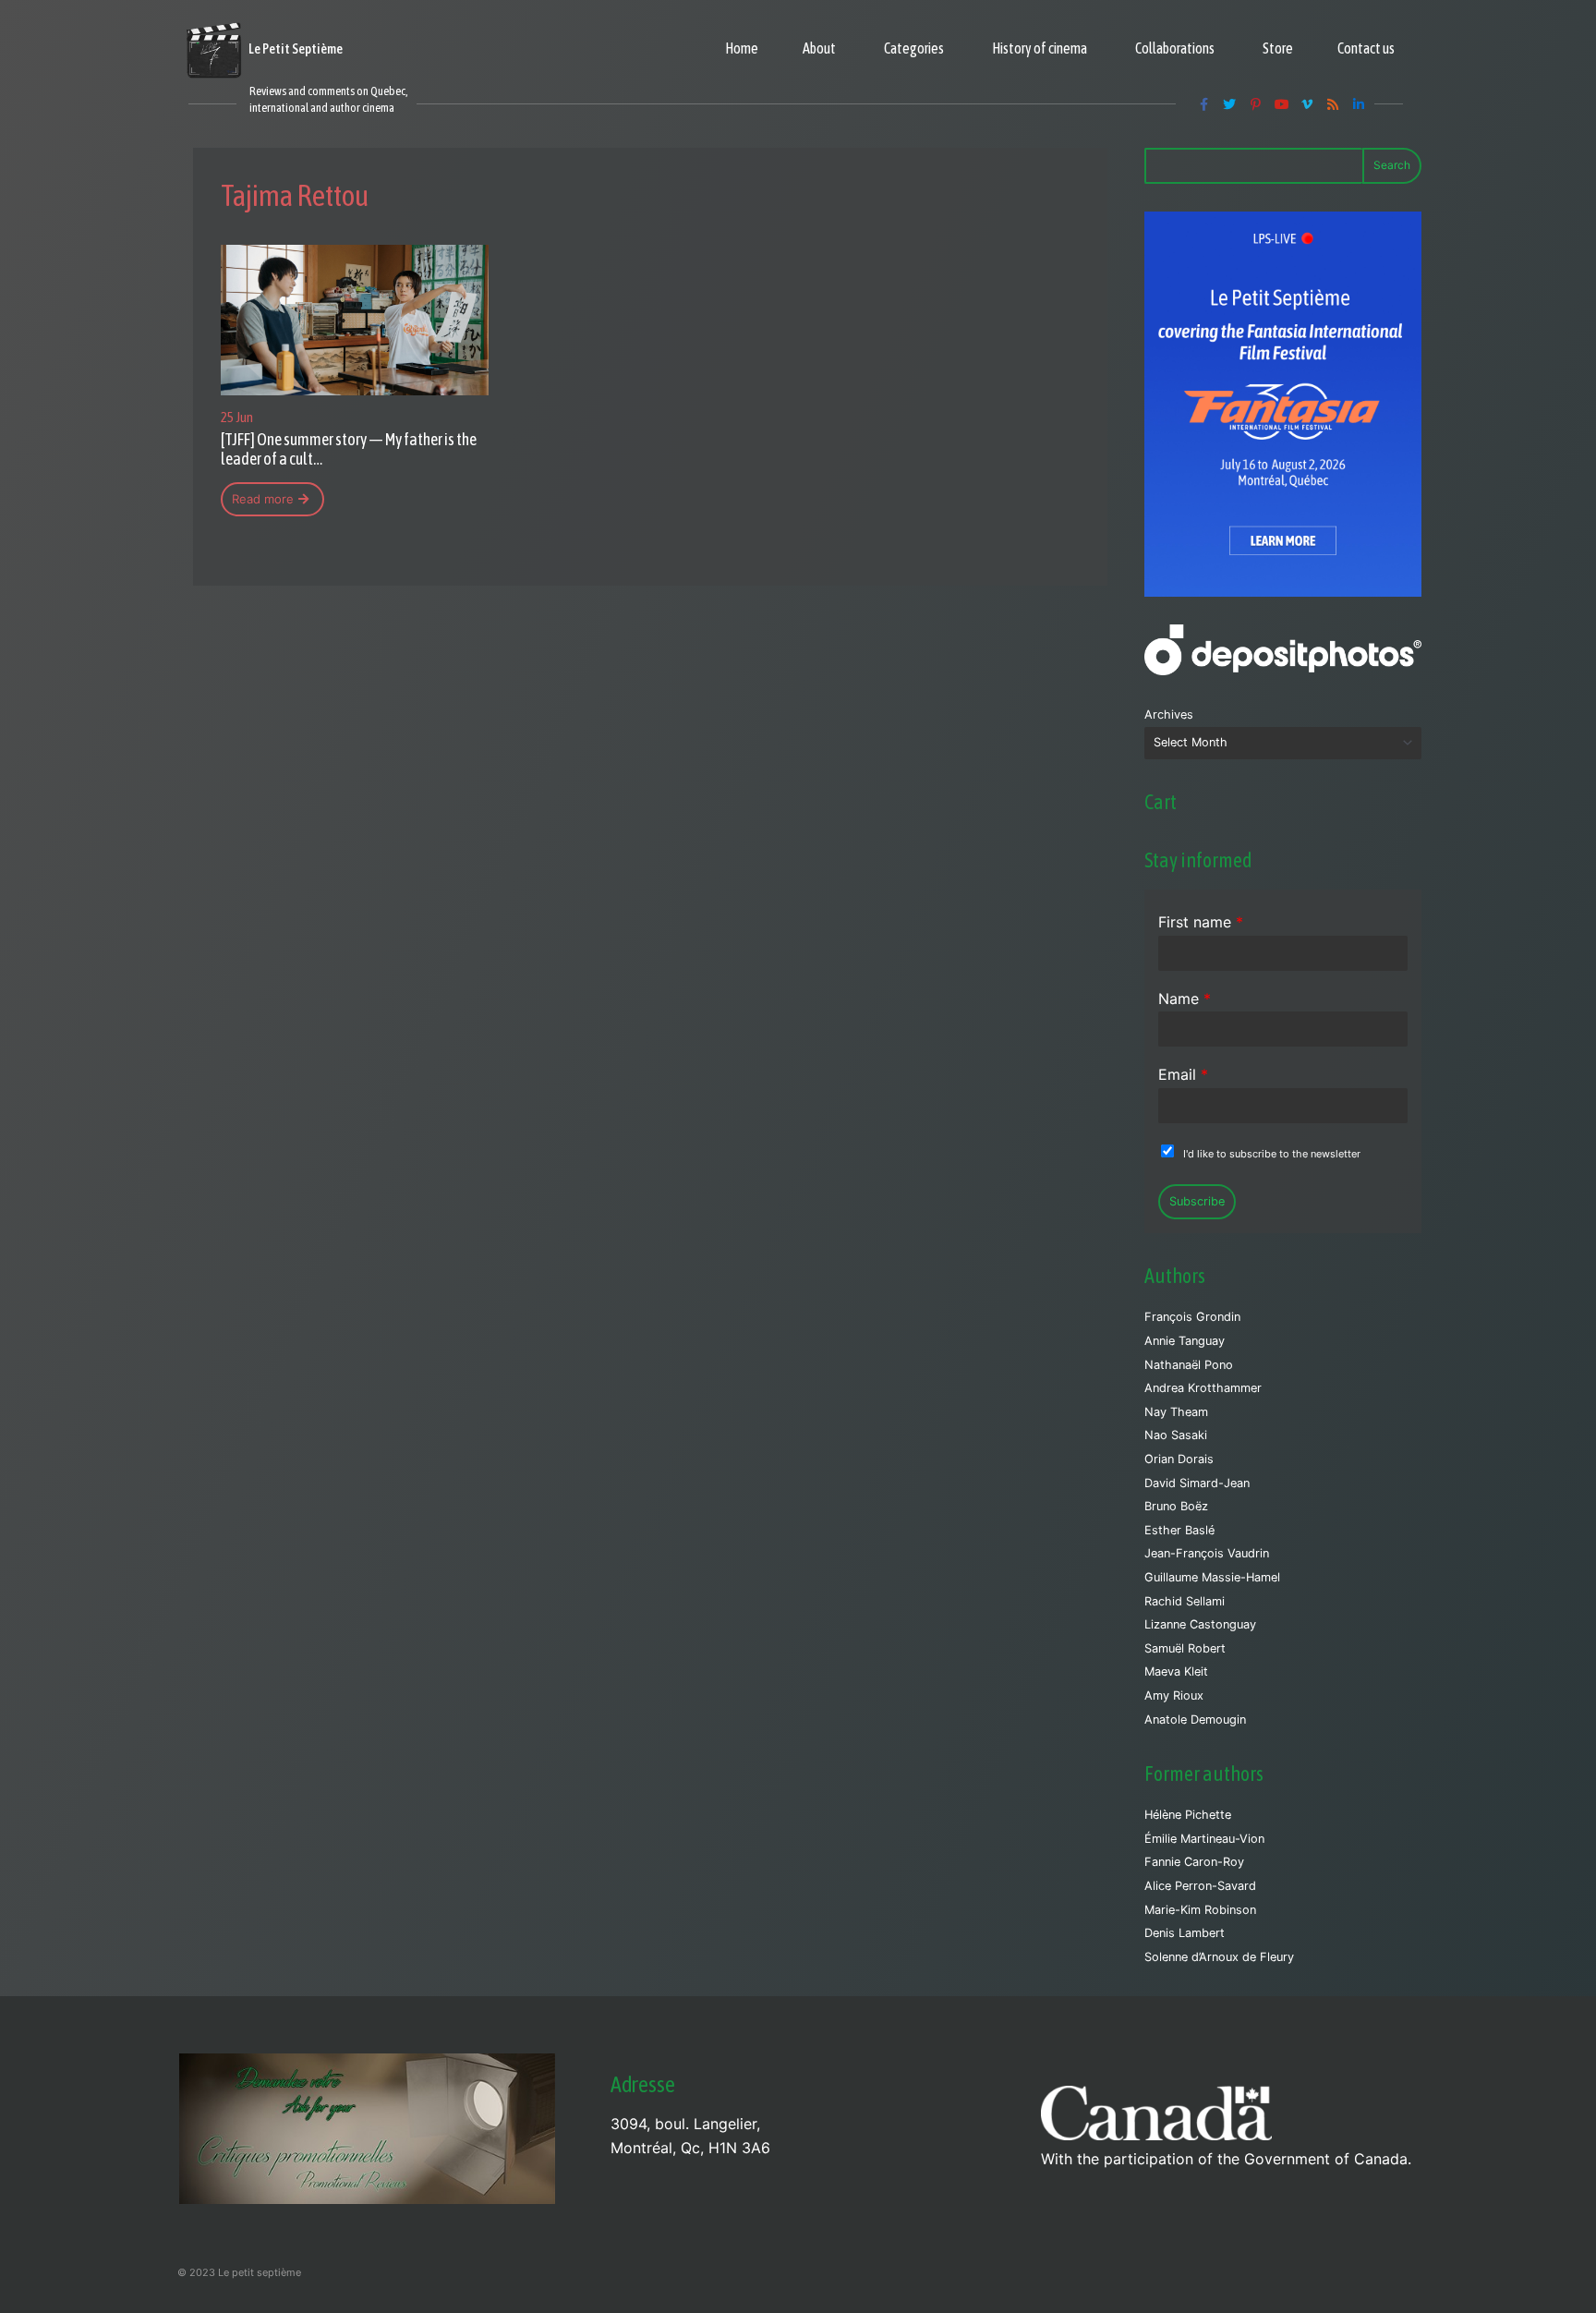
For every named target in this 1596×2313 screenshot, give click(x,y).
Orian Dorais (1179, 1459)
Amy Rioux (1174, 1695)
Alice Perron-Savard (1200, 1886)
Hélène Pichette (1188, 1815)
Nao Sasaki (1176, 1435)
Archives (1169, 714)
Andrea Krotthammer (1203, 1388)
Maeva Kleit (1176, 1671)
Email (1183, 1074)
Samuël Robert (1185, 1648)
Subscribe (1197, 1201)
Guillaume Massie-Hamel (1212, 1577)
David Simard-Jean (1197, 1483)
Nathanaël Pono (1189, 1365)
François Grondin (1192, 1317)
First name (1201, 922)
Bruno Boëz (1176, 1506)
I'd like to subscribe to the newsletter (1272, 1154)
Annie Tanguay (1185, 1341)
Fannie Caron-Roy (1194, 1862)
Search (1392, 165)
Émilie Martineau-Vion (1204, 1839)
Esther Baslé (1179, 1530)
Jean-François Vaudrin (1207, 1553)
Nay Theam (1176, 1412)
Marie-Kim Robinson (1200, 1910)
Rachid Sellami (1185, 1601)
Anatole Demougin (1195, 1720)
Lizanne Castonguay (1200, 1624)
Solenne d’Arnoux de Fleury (1219, 1957)
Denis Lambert (1185, 1933)
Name (1185, 999)
